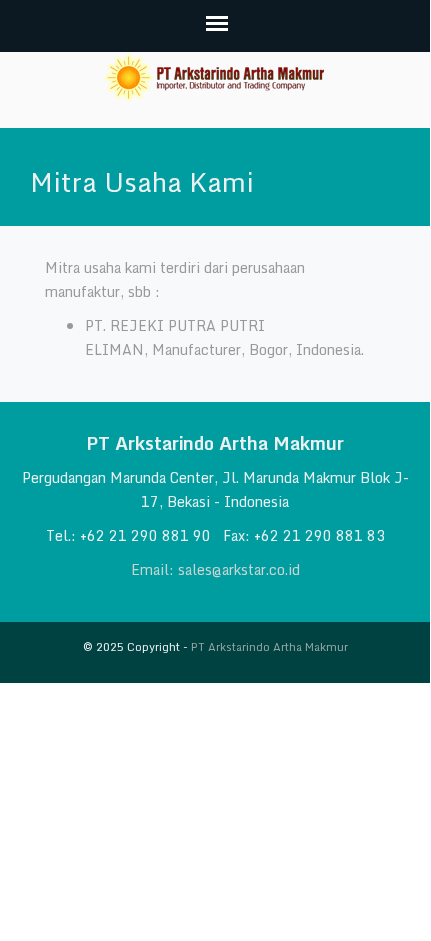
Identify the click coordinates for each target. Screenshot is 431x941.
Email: (154, 569)
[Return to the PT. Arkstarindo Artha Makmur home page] (215, 77)
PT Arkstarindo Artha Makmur (269, 647)
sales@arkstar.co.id (239, 569)
